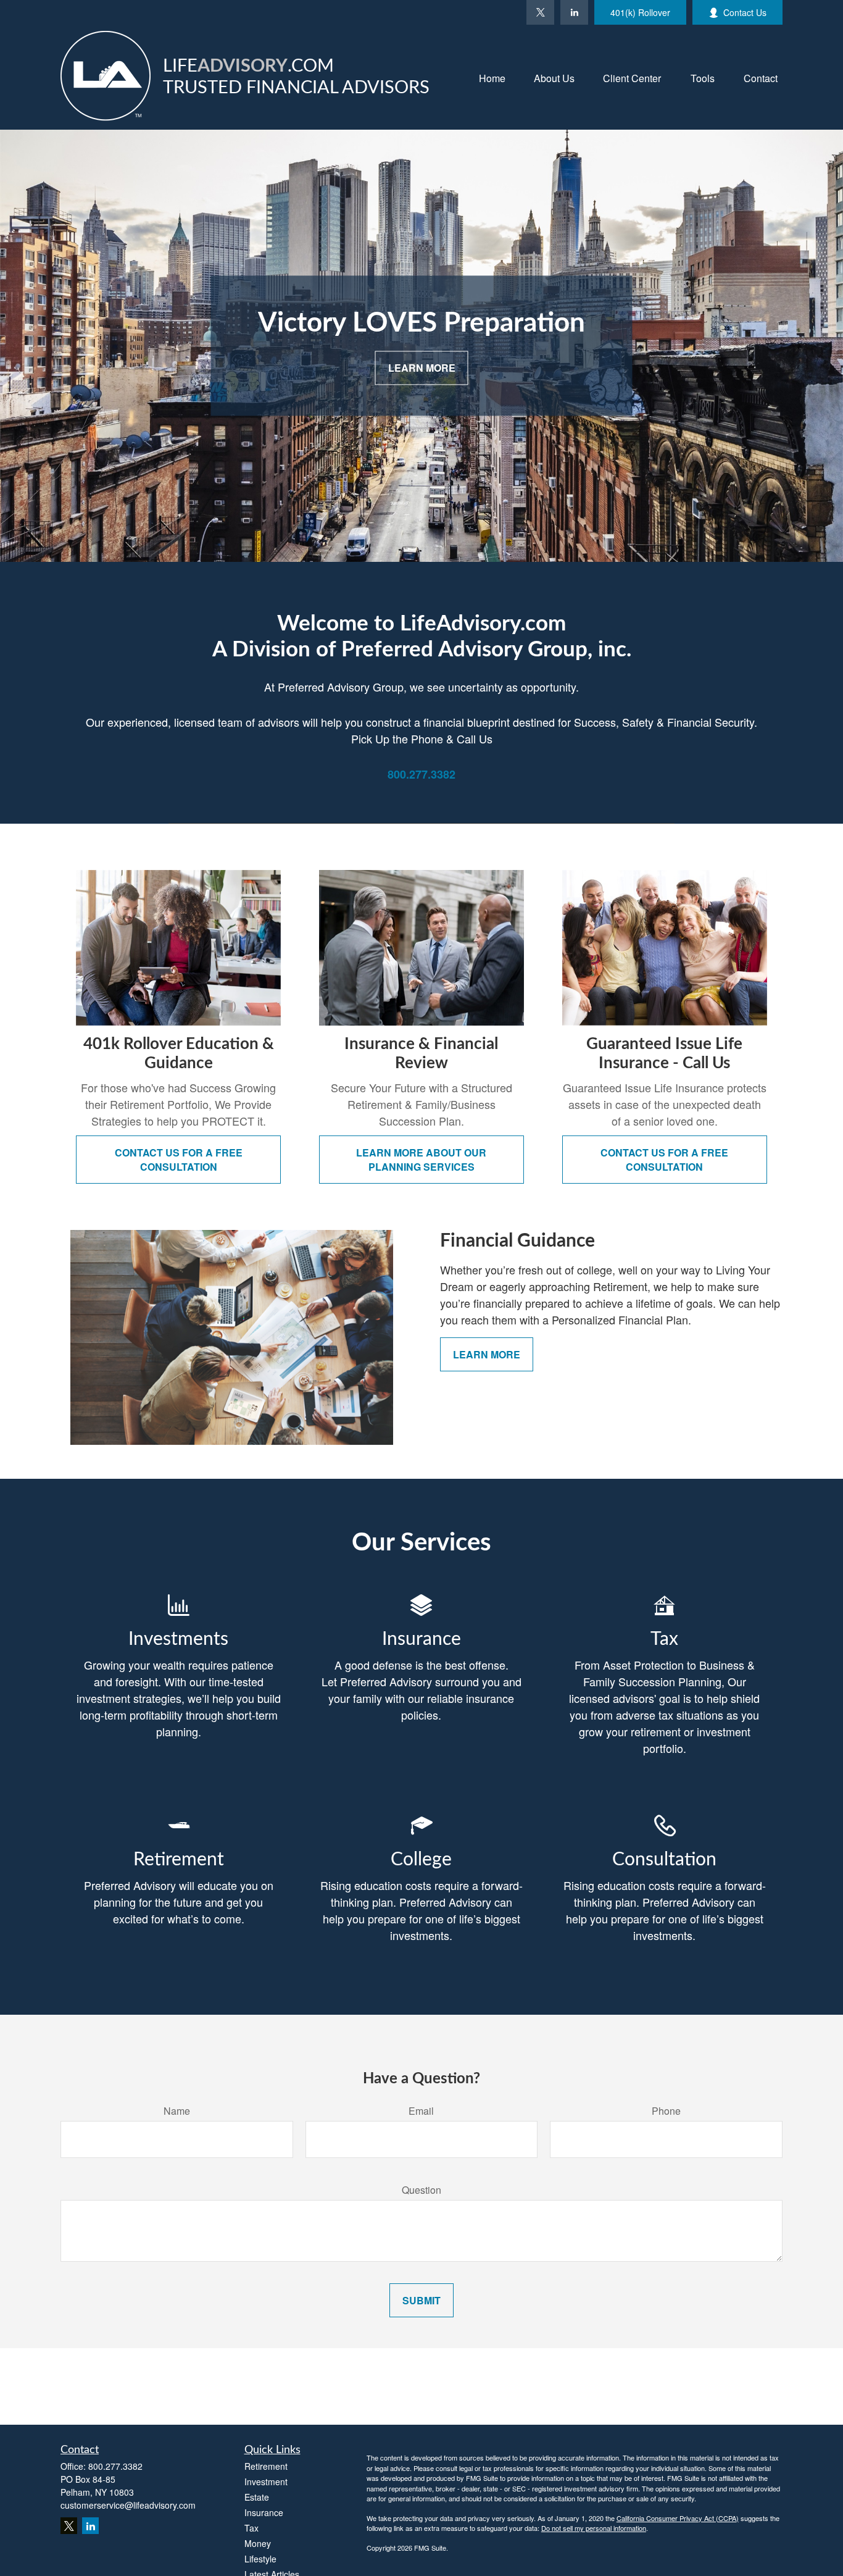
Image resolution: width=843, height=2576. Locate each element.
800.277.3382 (115, 2466)
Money (258, 2543)
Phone (666, 2111)
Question (421, 2190)
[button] (492, 77)
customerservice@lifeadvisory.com (128, 2505)
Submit (421, 2300)
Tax (251, 2528)
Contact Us (745, 12)
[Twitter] (540, 12)
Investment (266, 2482)
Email (421, 2111)
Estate (257, 2497)
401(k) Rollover (640, 12)
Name (177, 2111)
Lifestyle (260, 2559)
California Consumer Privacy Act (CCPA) (678, 2518)
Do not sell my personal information (594, 2528)
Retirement (266, 2466)
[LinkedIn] (574, 12)
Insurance (264, 2512)
